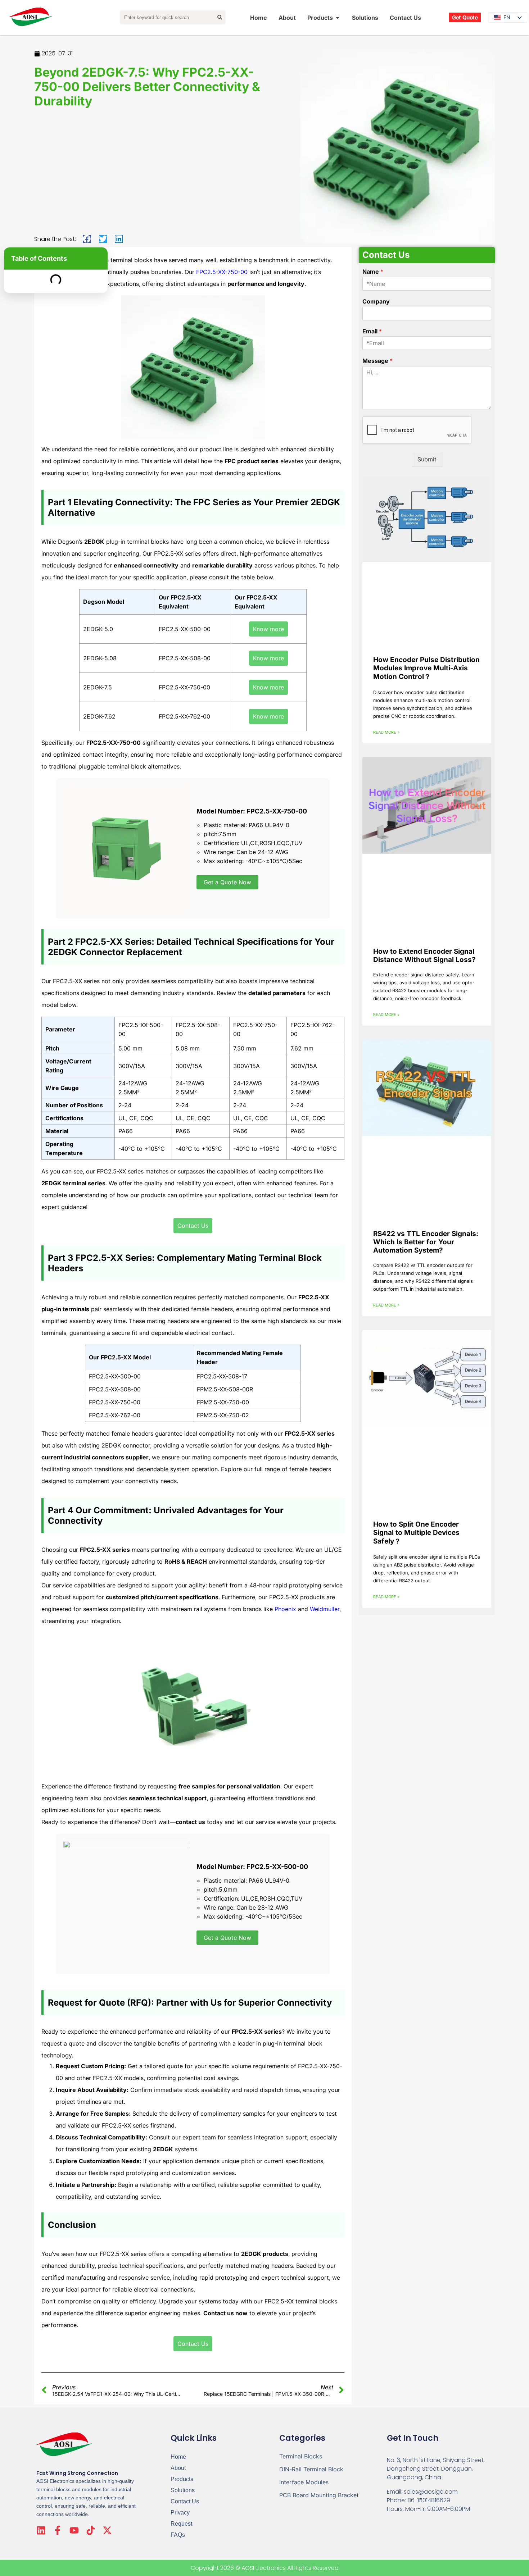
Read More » (386, 732)
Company (376, 301)
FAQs (178, 2535)
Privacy (180, 2513)
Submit (427, 459)
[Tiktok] (91, 2530)
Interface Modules (304, 2482)
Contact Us (185, 2501)
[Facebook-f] (58, 2530)
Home (178, 2457)
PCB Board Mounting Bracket (319, 2495)
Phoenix (285, 1609)
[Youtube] (74, 2530)
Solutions (183, 2490)
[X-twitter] (107, 2530)
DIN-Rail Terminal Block (311, 2469)
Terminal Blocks (301, 2456)
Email (372, 331)
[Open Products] (338, 18)
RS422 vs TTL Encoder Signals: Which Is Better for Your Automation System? (426, 1242)
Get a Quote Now (227, 882)
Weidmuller (325, 1609)
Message (377, 361)
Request (181, 2524)
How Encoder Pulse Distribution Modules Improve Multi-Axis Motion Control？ (426, 668)
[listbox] (508, 17)
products (182, 2479)
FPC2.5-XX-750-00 (222, 272)
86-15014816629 (429, 2500)
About (178, 2468)
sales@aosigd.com (431, 2492)
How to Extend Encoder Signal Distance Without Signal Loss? (424, 956)
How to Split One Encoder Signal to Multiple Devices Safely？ (416, 1533)
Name (373, 272)
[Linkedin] (41, 2530)
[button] (87, 239)
